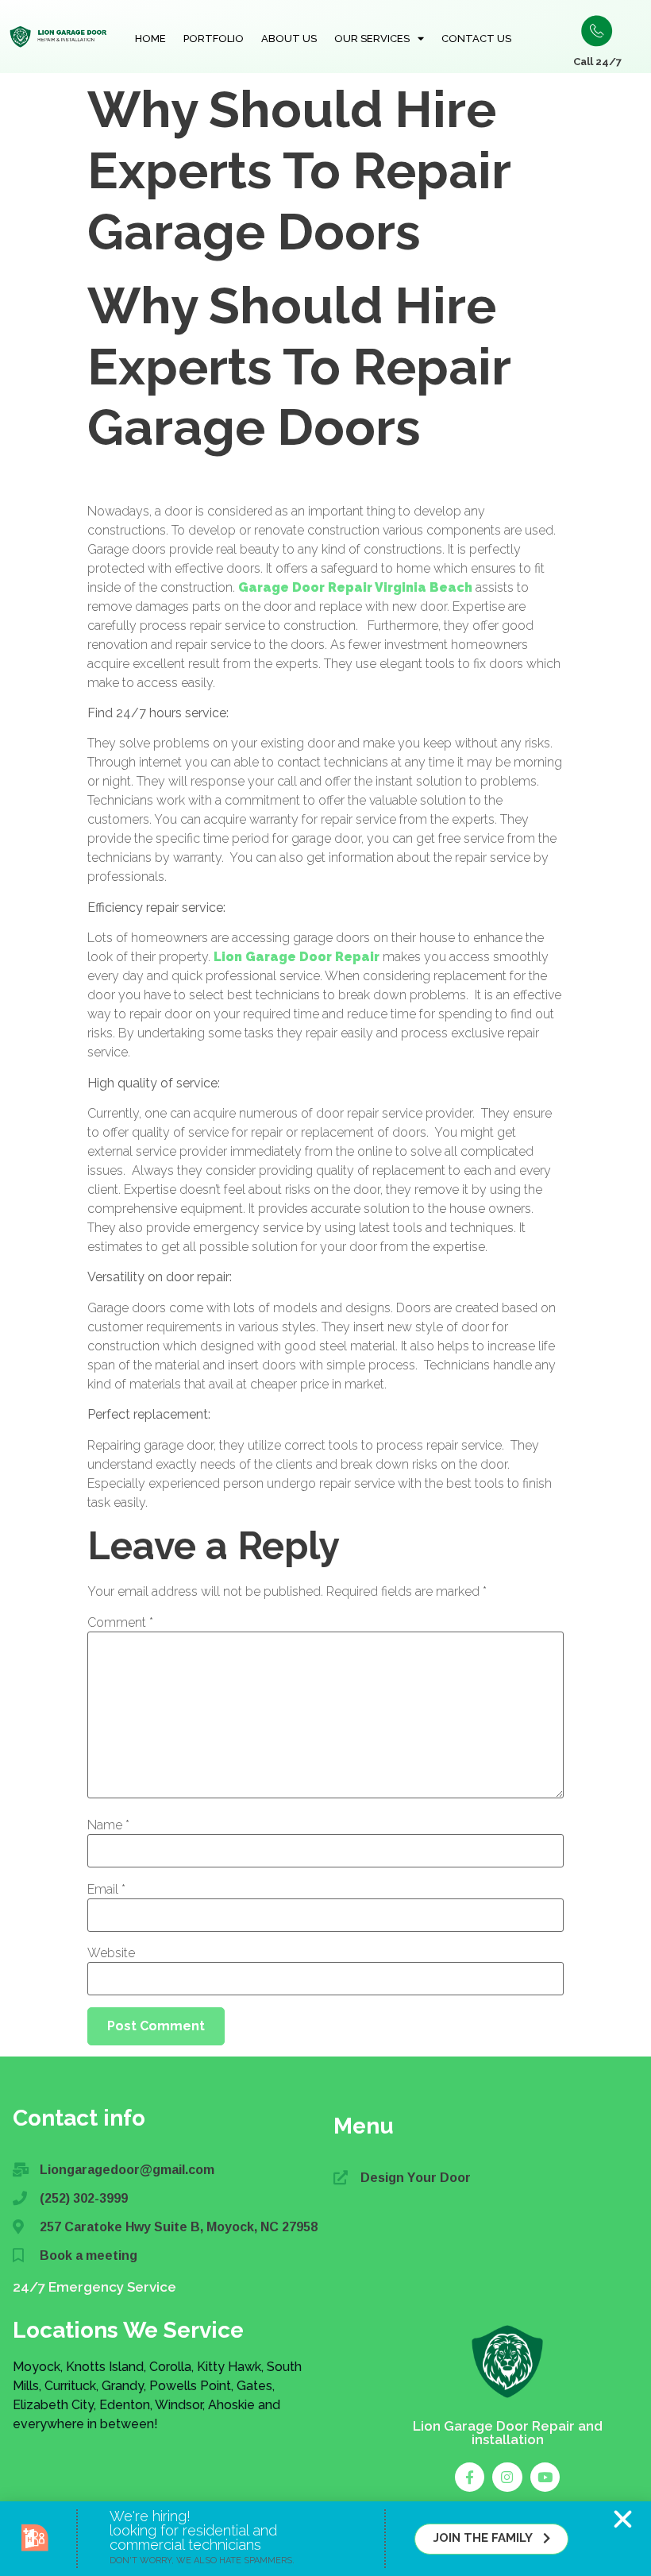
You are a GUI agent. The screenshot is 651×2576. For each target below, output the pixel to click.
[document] (325, 1288)
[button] (623, 2519)
